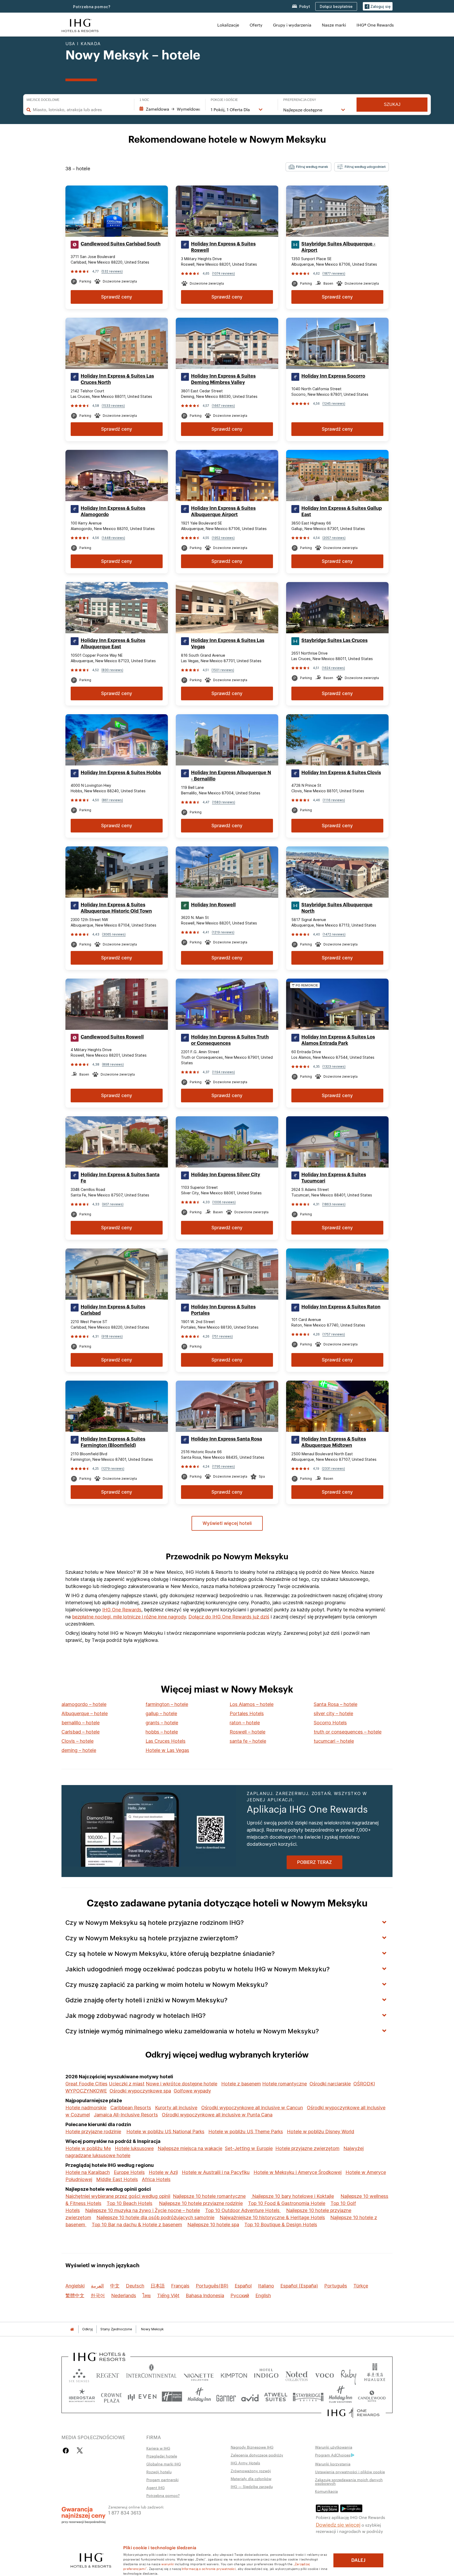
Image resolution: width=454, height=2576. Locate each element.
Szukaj (392, 104)
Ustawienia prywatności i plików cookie (350, 2472)
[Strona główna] (72, 2329)
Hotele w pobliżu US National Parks (165, 2132)
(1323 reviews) (334, 1066)
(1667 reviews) (223, 406)
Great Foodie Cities (86, 2084)
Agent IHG (156, 2487)
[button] (378, 6)
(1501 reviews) (223, 670)
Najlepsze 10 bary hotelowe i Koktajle (292, 2196)
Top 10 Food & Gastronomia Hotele (287, 2203)
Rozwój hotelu (159, 2472)
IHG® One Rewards (375, 25)
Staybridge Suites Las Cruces (334, 640)
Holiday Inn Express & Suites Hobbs (121, 773)
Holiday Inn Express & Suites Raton (341, 1307)
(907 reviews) (113, 1204)
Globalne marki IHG (164, 2464)
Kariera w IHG (158, 2448)
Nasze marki (334, 25)
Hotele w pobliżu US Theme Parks (246, 2132)
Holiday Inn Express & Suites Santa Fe (120, 1178)
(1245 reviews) (334, 403)
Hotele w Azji (163, 2172)
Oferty (256, 25)
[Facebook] (67, 2451)
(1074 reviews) (223, 273)
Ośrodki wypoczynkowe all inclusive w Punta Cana (217, 2115)
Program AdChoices (333, 2455)
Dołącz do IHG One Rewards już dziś (229, 1617)
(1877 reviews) (334, 273)
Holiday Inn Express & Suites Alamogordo (113, 511)
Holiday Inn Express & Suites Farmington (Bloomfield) (113, 1442)
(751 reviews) (222, 1336)
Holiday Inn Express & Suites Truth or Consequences (230, 1040)
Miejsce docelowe (43, 100)
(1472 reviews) (334, 934)
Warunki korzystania (333, 2464)
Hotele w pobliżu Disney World (321, 2132)
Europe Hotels (129, 2172)
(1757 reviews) (334, 1334)
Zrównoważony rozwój (251, 2471)
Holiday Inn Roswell (213, 905)
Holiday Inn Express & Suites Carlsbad (113, 1310)
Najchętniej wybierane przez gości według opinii (118, 2196)
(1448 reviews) (113, 538)
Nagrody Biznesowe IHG (252, 2447)
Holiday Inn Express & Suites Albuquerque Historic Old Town (116, 908)
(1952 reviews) (223, 538)
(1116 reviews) (334, 800)
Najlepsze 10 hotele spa (213, 2225)
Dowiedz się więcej (338, 2524)
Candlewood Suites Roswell (112, 1037)
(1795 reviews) (223, 1466)
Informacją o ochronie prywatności (209, 2568)
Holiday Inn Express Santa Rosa (226, 1439)
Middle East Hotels (117, 2179)
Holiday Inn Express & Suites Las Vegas (228, 644)
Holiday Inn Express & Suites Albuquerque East (113, 644)
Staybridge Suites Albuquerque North (337, 908)
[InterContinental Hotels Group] (80, 25)
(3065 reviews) (114, 934)
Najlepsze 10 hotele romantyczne (209, 2196)
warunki (167, 2564)
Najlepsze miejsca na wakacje (190, 2148)
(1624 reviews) (333, 668)
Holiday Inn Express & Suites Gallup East (342, 511)
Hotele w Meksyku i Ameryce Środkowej (298, 2172)
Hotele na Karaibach (88, 2172)
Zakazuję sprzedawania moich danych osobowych (349, 2481)
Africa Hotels (156, 2179)
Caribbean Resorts (131, 2108)
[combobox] (81, 110)
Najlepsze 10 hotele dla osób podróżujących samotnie (155, 2217)
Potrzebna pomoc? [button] (92, 7)
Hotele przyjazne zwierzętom (307, 2148)
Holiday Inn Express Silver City (226, 1175)
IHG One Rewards (122, 1610)
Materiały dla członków (251, 2479)
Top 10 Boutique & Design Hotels (281, 2225)
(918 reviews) (112, 1336)
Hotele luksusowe (134, 2148)
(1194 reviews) (223, 1072)
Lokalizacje (228, 25)
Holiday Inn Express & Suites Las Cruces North (117, 379)
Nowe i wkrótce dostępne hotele (182, 2084)
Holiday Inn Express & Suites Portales (223, 1310)
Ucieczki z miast (127, 2084)
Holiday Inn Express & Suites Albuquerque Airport (223, 511)
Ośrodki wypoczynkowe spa (140, 2091)
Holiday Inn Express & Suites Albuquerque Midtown (334, 1442)
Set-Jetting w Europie (249, 2148)
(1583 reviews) (224, 802)
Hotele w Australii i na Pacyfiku (216, 2172)
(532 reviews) (112, 271)
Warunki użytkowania (334, 2447)
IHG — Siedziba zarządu (252, 2486)
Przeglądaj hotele (162, 2456)
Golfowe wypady (192, 2091)
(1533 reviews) (113, 406)
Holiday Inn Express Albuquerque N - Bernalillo (231, 776)
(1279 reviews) (113, 1469)
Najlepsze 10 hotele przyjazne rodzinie (201, 2203)
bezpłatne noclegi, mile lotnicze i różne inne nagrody (129, 1617)
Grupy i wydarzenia (292, 25)
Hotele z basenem (241, 2084)
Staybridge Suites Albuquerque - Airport (338, 247)
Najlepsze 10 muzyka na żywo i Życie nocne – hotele (143, 2210)
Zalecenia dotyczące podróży (257, 2455)
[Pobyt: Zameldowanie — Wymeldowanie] (170, 109)
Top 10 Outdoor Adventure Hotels (243, 2210)
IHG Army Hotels (245, 2463)
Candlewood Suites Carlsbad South (121, 244)
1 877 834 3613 (125, 2512)
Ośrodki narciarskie (330, 2084)
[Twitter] (80, 2451)
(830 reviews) (112, 670)
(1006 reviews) (224, 1202)
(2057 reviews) (334, 538)
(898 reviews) (113, 1064)
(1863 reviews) (334, 1204)
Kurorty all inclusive (176, 2108)
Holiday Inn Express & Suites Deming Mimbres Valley (223, 379)
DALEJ (358, 2560)
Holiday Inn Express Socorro (333, 376)
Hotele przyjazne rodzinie (93, 2132)
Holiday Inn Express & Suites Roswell (223, 247)
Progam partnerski (162, 2480)
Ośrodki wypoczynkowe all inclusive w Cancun (252, 2108)
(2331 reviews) (333, 1469)
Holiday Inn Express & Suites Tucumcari (334, 1178)
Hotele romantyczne (285, 2084)
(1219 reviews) (223, 932)
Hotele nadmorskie (86, 2108)
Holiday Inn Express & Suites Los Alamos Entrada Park (338, 1040)
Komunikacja (326, 2491)
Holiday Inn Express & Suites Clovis (341, 773)
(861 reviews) (112, 800)
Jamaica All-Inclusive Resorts (126, 2115)
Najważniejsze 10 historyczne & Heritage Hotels (272, 2217)
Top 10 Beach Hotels (130, 2203)
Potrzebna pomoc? (163, 2495)
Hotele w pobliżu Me (88, 2148)
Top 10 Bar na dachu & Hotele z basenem (137, 2225)
